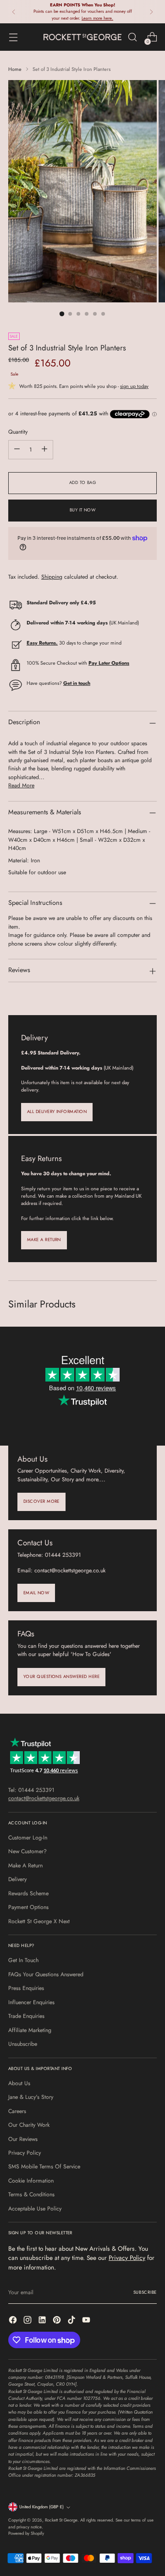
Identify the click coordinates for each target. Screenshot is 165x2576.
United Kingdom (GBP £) (41, 2507)
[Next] (151, 12)
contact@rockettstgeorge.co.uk (44, 1798)
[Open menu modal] (13, 37)
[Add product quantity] (44, 450)
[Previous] (14, 12)
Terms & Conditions (31, 2194)
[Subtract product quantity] (17, 450)
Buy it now (83, 510)
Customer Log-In (28, 1838)
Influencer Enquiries (31, 2002)
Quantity (18, 432)
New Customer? (27, 1851)
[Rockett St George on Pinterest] (58, 2321)
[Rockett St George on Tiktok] (72, 2321)
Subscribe (145, 2292)
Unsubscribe (23, 2044)
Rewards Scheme (28, 1893)
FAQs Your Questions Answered (46, 1974)
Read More (21, 785)
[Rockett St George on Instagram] (28, 2321)
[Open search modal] (132, 37)
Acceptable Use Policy (35, 2209)
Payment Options (28, 1907)
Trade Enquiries (26, 2016)
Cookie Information (31, 2181)
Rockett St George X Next (39, 1921)
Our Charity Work (29, 2125)
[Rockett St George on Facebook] (14, 2321)
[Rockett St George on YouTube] (87, 2321)
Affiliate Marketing (30, 2030)
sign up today (134, 386)
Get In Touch (23, 1960)
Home (15, 69)
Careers (17, 2111)
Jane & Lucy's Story (31, 2097)
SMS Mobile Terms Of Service (44, 2167)
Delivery (17, 1879)
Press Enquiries (26, 1988)
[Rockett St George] (82, 37)
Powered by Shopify (26, 2533)
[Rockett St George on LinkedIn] (43, 2321)
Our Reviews (23, 2139)
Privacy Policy (25, 2153)
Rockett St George (61, 2520)
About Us (19, 2083)
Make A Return (25, 1866)
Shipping (52, 577)
